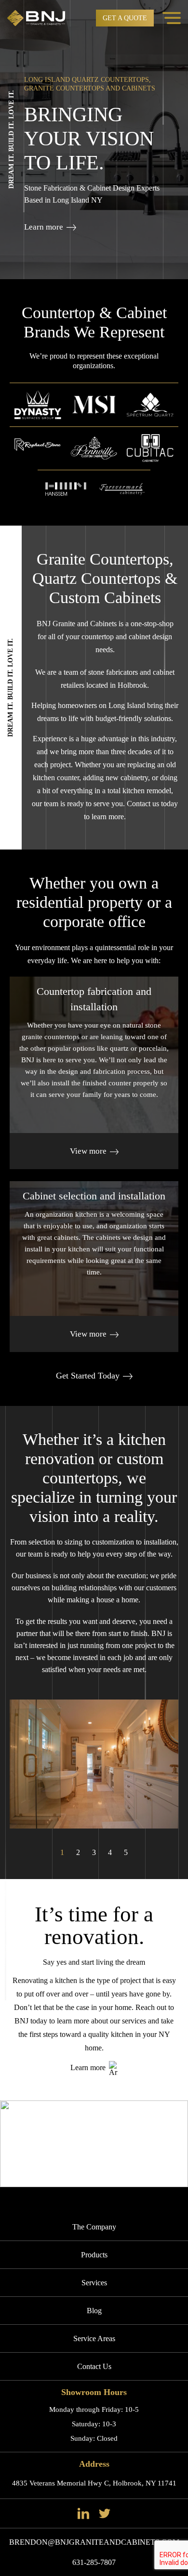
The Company (94, 2227)
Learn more (44, 227)
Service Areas (94, 2338)
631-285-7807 (94, 2562)
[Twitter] (105, 2513)
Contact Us (94, 2366)
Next (181, 147)
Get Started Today (88, 1376)
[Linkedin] (83, 2513)
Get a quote (125, 18)
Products (94, 2255)
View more (88, 1151)
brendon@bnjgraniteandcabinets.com (94, 2542)
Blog (94, 2311)
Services (94, 2283)
